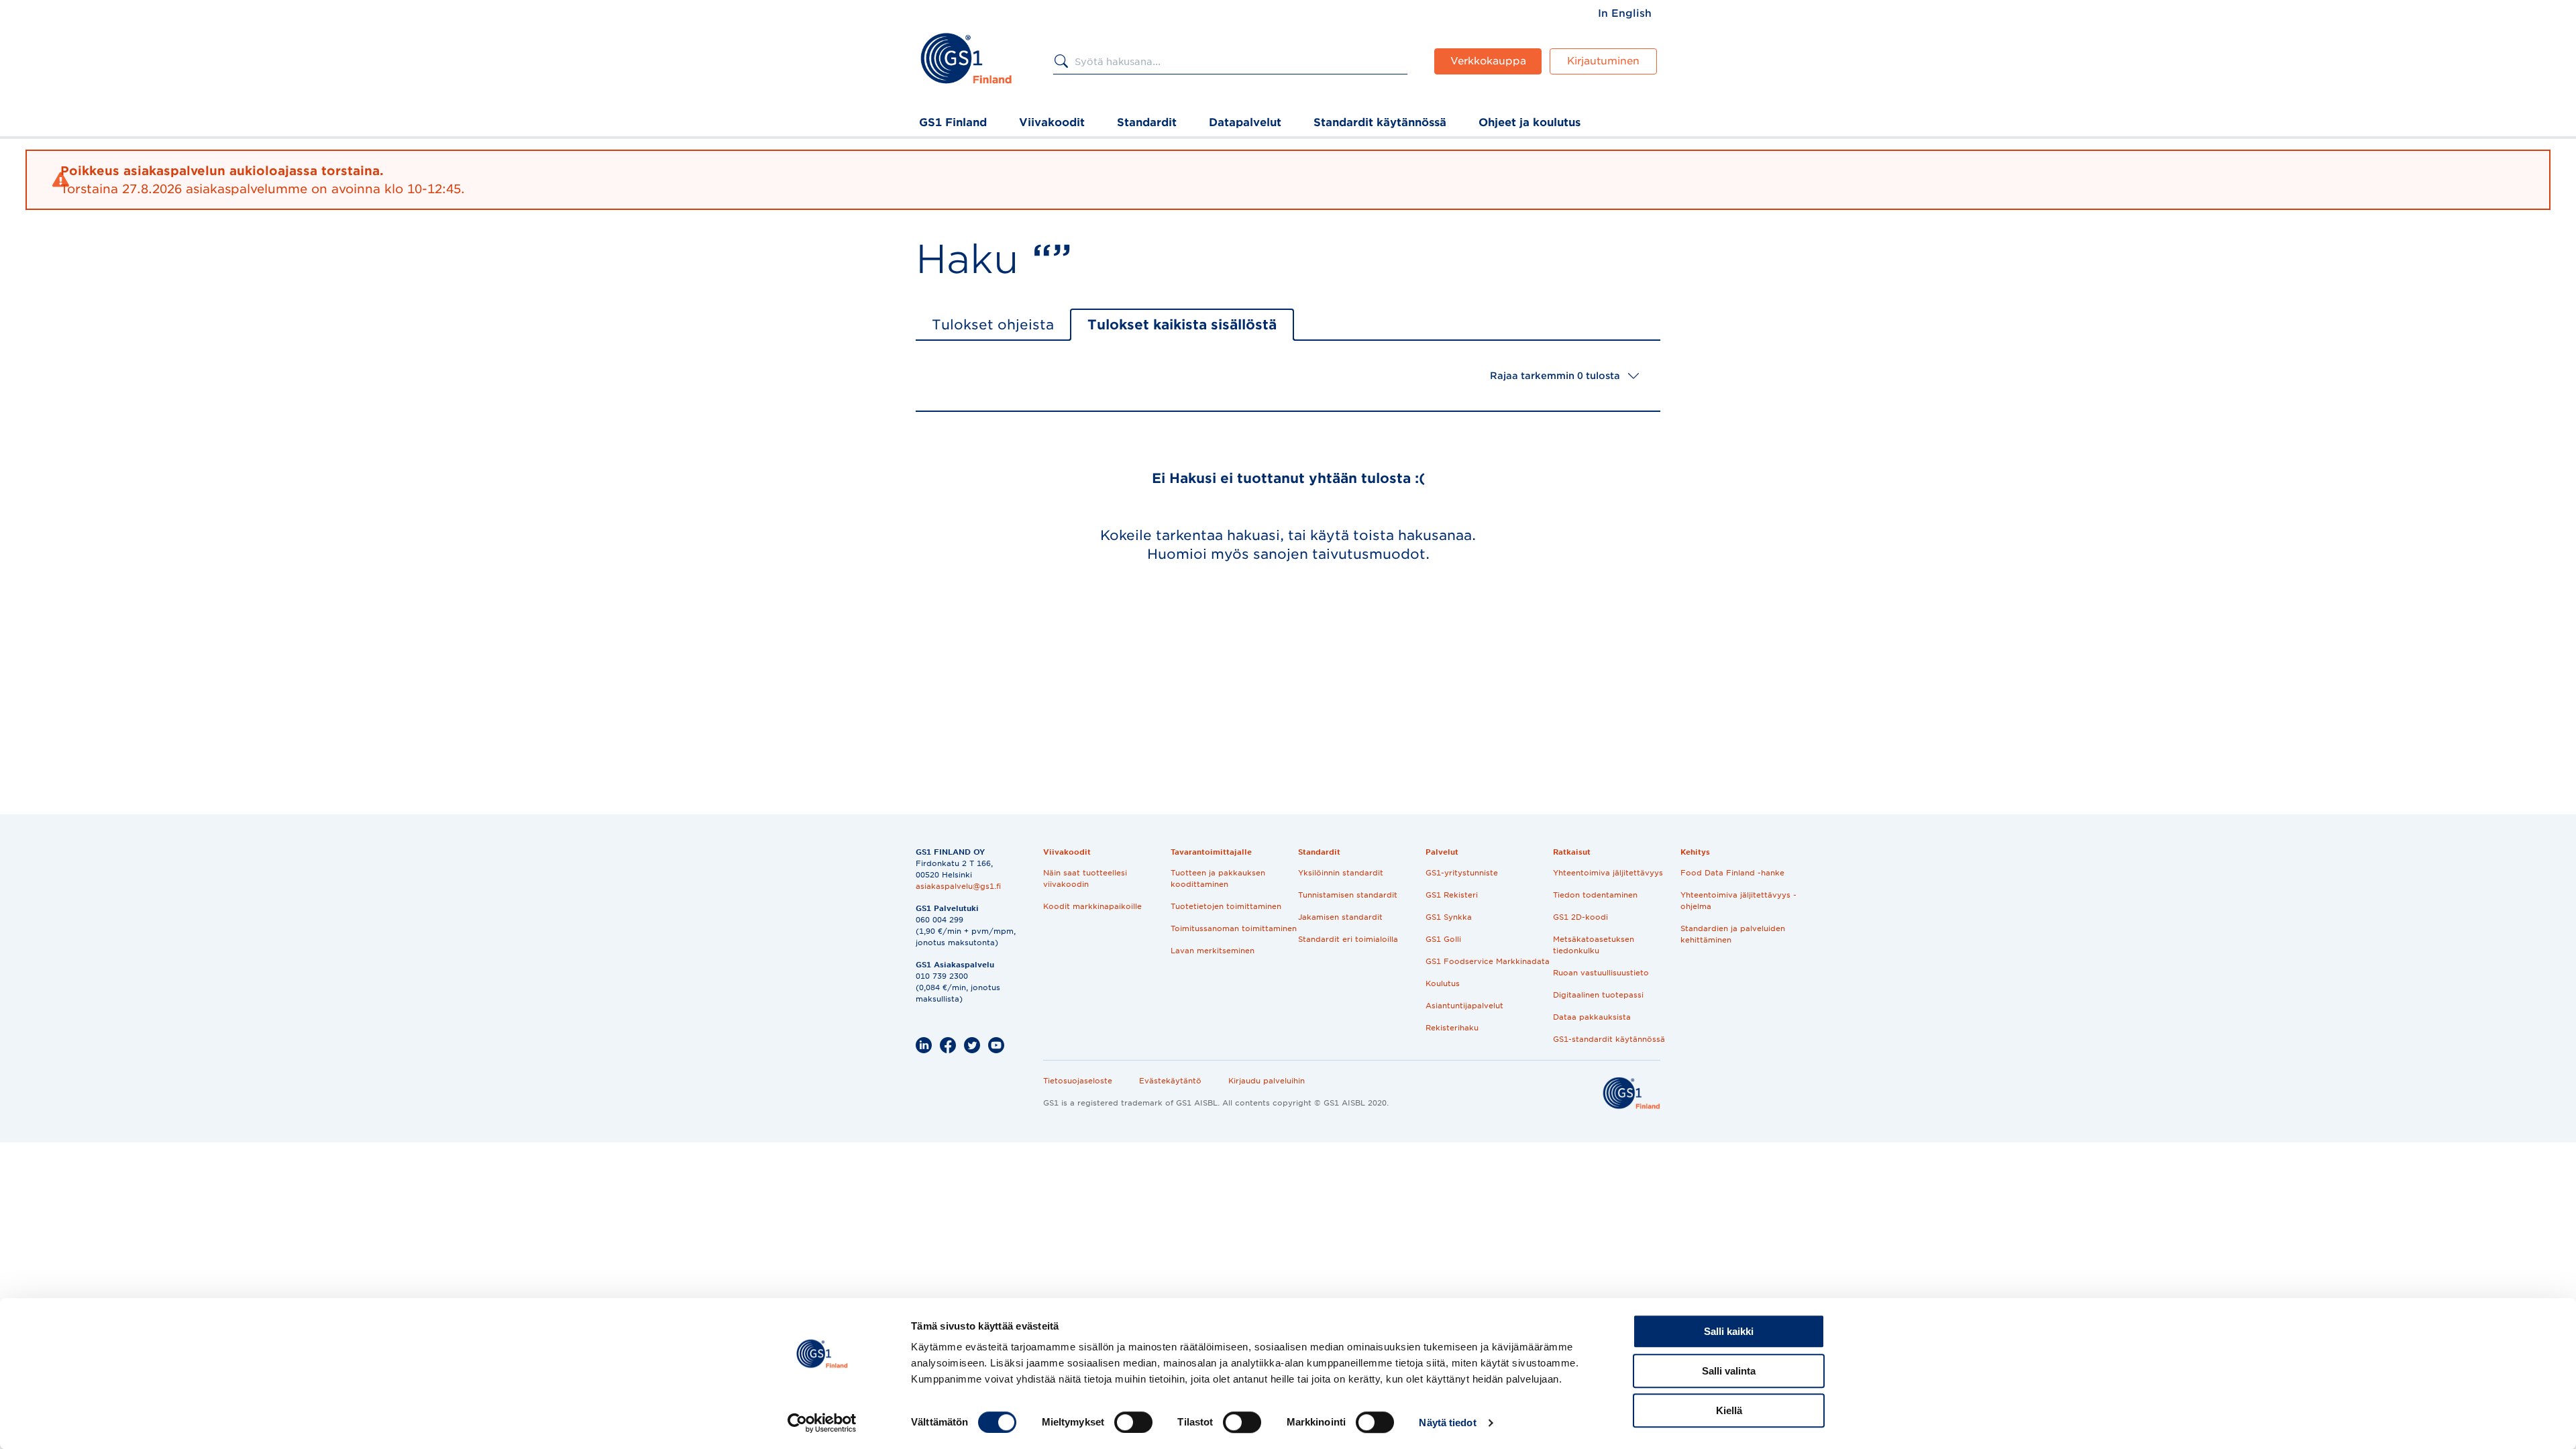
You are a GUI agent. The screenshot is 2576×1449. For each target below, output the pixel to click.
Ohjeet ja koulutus (1529, 122)
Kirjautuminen (1603, 61)
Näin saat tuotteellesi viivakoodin (1085, 878)
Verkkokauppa (1488, 61)
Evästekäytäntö (1170, 1081)
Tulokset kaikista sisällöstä (1182, 325)
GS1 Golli (1443, 939)
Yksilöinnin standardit (1341, 873)
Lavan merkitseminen (1213, 951)
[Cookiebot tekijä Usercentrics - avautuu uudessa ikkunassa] (822, 1423)
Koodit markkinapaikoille (1092, 906)
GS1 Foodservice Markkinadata (1488, 961)
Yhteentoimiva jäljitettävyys (1608, 873)
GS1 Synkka (1449, 917)
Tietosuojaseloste (1078, 1081)
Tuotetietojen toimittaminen (1226, 906)
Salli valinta (1729, 1371)
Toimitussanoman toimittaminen (1234, 928)
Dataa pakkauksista (1592, 1017)
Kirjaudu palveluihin (1267, 1081)
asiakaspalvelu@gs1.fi (958, 886)
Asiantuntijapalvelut (1464, 1006)
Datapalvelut (1245, 122)
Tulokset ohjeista (993, 325)
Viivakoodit (1052, 122)
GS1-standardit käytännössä (1609, 1039)
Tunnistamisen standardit (1348, 895)
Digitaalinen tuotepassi (1598, 995)
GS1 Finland (953, 122)
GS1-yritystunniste (1462, 873)
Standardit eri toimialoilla (1348, 939)
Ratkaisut (1572, 852)
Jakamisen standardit (1340, 917)
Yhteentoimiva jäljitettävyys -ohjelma (1738, 901)
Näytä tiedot (1447, 1423)
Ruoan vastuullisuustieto (1601, 973)
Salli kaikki (1729, 1331)
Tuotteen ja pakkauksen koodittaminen (1218, 878)
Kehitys (1695, 852)
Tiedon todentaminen (1595, 895)
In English (1625, 13)
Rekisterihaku (1452, 1028)
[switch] (1133, 1422)
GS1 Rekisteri (1452, 895)
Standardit (1147, 122)
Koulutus (1443, 983)
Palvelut (1442, 852)
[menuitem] (1625, 13)
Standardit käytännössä (1380, 122)
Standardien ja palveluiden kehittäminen (1733, 934)
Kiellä (1729, 1410)
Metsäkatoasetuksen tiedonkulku (1594, 945)
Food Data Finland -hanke (1732, 873)
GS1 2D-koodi (1580, 917)
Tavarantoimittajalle (1211, 852)
